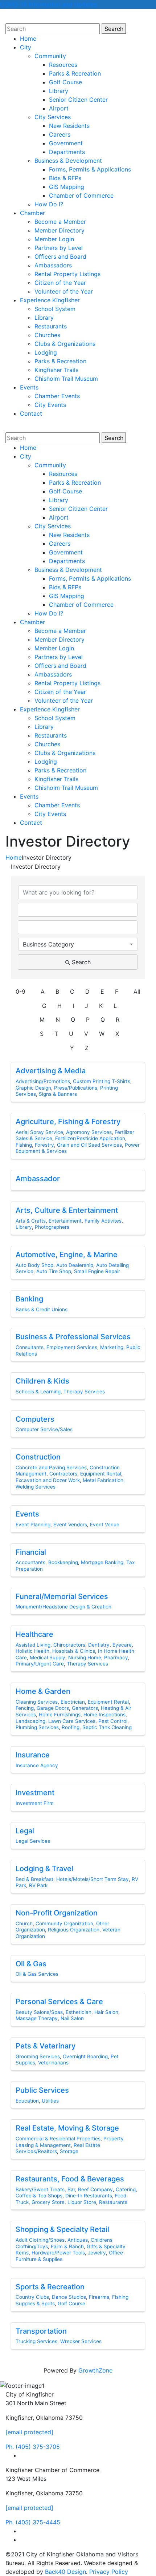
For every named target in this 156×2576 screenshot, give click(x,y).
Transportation (41, 2331)
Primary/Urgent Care (40, 1664)
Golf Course (65, 82)
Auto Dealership (75, 1265)
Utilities (50, 2101)
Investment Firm (35, 1803)
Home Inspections (104, 1715)
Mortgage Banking (102, 1562)
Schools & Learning (38, 1392)
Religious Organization (74, 1930)
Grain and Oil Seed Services (89, 1145)
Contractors (63, 1474)
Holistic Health (32, 1651)
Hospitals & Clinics (74, 1651)
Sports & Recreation (50, 2287)
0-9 (20, 992)
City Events (50, 405)
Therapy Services (84, 1392)
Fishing (24, 1145)
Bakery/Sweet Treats (40, 2189)
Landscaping (30, 1721)
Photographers (52, 1227)
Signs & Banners (58, 1094)
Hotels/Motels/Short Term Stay (93, 1879)
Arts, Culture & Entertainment (67, 1210)
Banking (29, 1299)
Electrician (73, 1702)
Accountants (30, 1562)
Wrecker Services (81, 2341)
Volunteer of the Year (64, 291)
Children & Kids (42, 1381)
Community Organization (64, 1923)
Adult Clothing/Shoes (40, 2240)
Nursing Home (85, 1658)
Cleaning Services (37, 1702)
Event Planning (33, 1525)
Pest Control (113, 1721)
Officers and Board (60, 257)
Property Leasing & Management (70, 2142)
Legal (25, 1831)
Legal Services (33, 1841)
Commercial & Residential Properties (58, 2139)
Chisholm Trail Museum (66, 379)
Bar (71, 2189)
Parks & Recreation (75, 73)
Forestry (44, 1145)
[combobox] (78, 944)
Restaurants (51, 326)
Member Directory (59, 230)
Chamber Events (57, 396)
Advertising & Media (51, 1071)
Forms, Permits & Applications (90, 169)
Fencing (25, 1708)
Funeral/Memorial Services (62, 1596)
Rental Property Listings (67, 274)
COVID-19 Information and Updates (49, 4)
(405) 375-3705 (33, 2447)
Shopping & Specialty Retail (62, 2229)
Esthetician (79, 2012)
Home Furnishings (60, 1715)
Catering (126, 2189)
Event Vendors (70, 1525)
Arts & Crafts (31, 1221)
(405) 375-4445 (33, 2522)
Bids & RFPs (65, 178)
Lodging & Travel (44, 1869)
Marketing (112, 1347)
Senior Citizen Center (78, 100)
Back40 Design (65, 2572)
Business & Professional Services (73, 1337)
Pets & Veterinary (46, 2046)
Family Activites (103, 1221)
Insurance (33, 1755)
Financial (31, 1552)
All (137, 992)
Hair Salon (106, 2012)
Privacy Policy (109, 2572)
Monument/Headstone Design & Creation (63, 1607)
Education (27, 2101)
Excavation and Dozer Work (48, 1480)
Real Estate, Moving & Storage (67, 2128)
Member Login (54, 239)
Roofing (71, 1727)
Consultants (30, 1347)
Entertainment (65, 1221)
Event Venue (105, 1525)
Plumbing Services (37, 1727)
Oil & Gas (31, 1964)
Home (28, 39)
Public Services (42, 2090)
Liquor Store (82, 2202)
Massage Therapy (37, 2018)
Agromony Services (89, 1132)
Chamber (32, 213)
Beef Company (95, 2189)
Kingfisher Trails (56, 370)
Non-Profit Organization (57, 1913)
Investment (35, 1793)
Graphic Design (33, 1088)
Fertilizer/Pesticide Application (90, 1138)
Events (29, 387)
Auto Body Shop (34, 1265)
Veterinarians (53, 2063)
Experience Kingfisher (50, 300)
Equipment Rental (101, 1474)
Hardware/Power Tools (58, 2253)
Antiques (78, 2240)
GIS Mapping (67, 187)
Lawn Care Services (72, 1721)
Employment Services (72, 1347)
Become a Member (60, 222)
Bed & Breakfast (34, 1879)
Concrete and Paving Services (51, 1467)
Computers (35, 1419)
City (26, 47)
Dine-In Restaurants (89, 2196)
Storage (69, 2151)
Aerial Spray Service (39, 1132)
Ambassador (38, 1179)
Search (115, 29)
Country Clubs (32, 2297)
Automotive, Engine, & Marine (67, 1255)
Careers (60, 134)
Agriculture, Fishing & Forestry (68, 1122)
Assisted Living (33, 1645)
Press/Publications (76, 1088)
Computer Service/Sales (44, 1429)
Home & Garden (43, 1691)
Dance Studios (69, 2297)
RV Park (38, 1885)
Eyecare (122, 1645)
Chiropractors (69, 1645)
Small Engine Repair (97, 1271)
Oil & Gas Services (37, 1974)
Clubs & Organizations (65, 344)
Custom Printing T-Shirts (102, 1081)
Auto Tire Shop (54, 1271)
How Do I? (49, 204)
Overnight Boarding (85, 2056)
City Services (53, 117)
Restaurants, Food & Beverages (70, 2179)
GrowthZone (95, 2370)
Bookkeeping (63, 1562)
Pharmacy (116, 1658)
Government (66, 143)
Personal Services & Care (59, 2002)
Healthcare (34, 1634)
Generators (85, 1708)
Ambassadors (53, 265)
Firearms (99, 2297)
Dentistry (99, 1645)
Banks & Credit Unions (42, 1309)
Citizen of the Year (60, 283)
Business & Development (68, 161)
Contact (31, 413)
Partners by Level (59, 248)
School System (55, 309)
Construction (38, 1457)
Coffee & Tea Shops (39, 2196)
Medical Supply (48, 1658)
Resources (63, 65)
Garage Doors (53, 1708)
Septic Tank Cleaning (107, 1727)
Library (59, 91)
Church (24, 1923)
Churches (47, 335)
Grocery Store (48, 2202)
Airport (59, 108)
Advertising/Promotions (43, 1081)
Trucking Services (36, 2341)
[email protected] (29, 2432)
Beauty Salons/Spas (39, 2012)
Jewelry (97, 2253)
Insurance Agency (37, 1765)
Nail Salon (72, 2018)
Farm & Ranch (67, 2246)
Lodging (46, 352)
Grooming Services (38, 2056)
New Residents (69, 126)
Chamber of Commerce (81, 195)
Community (50, 56)
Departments (67, 152)
